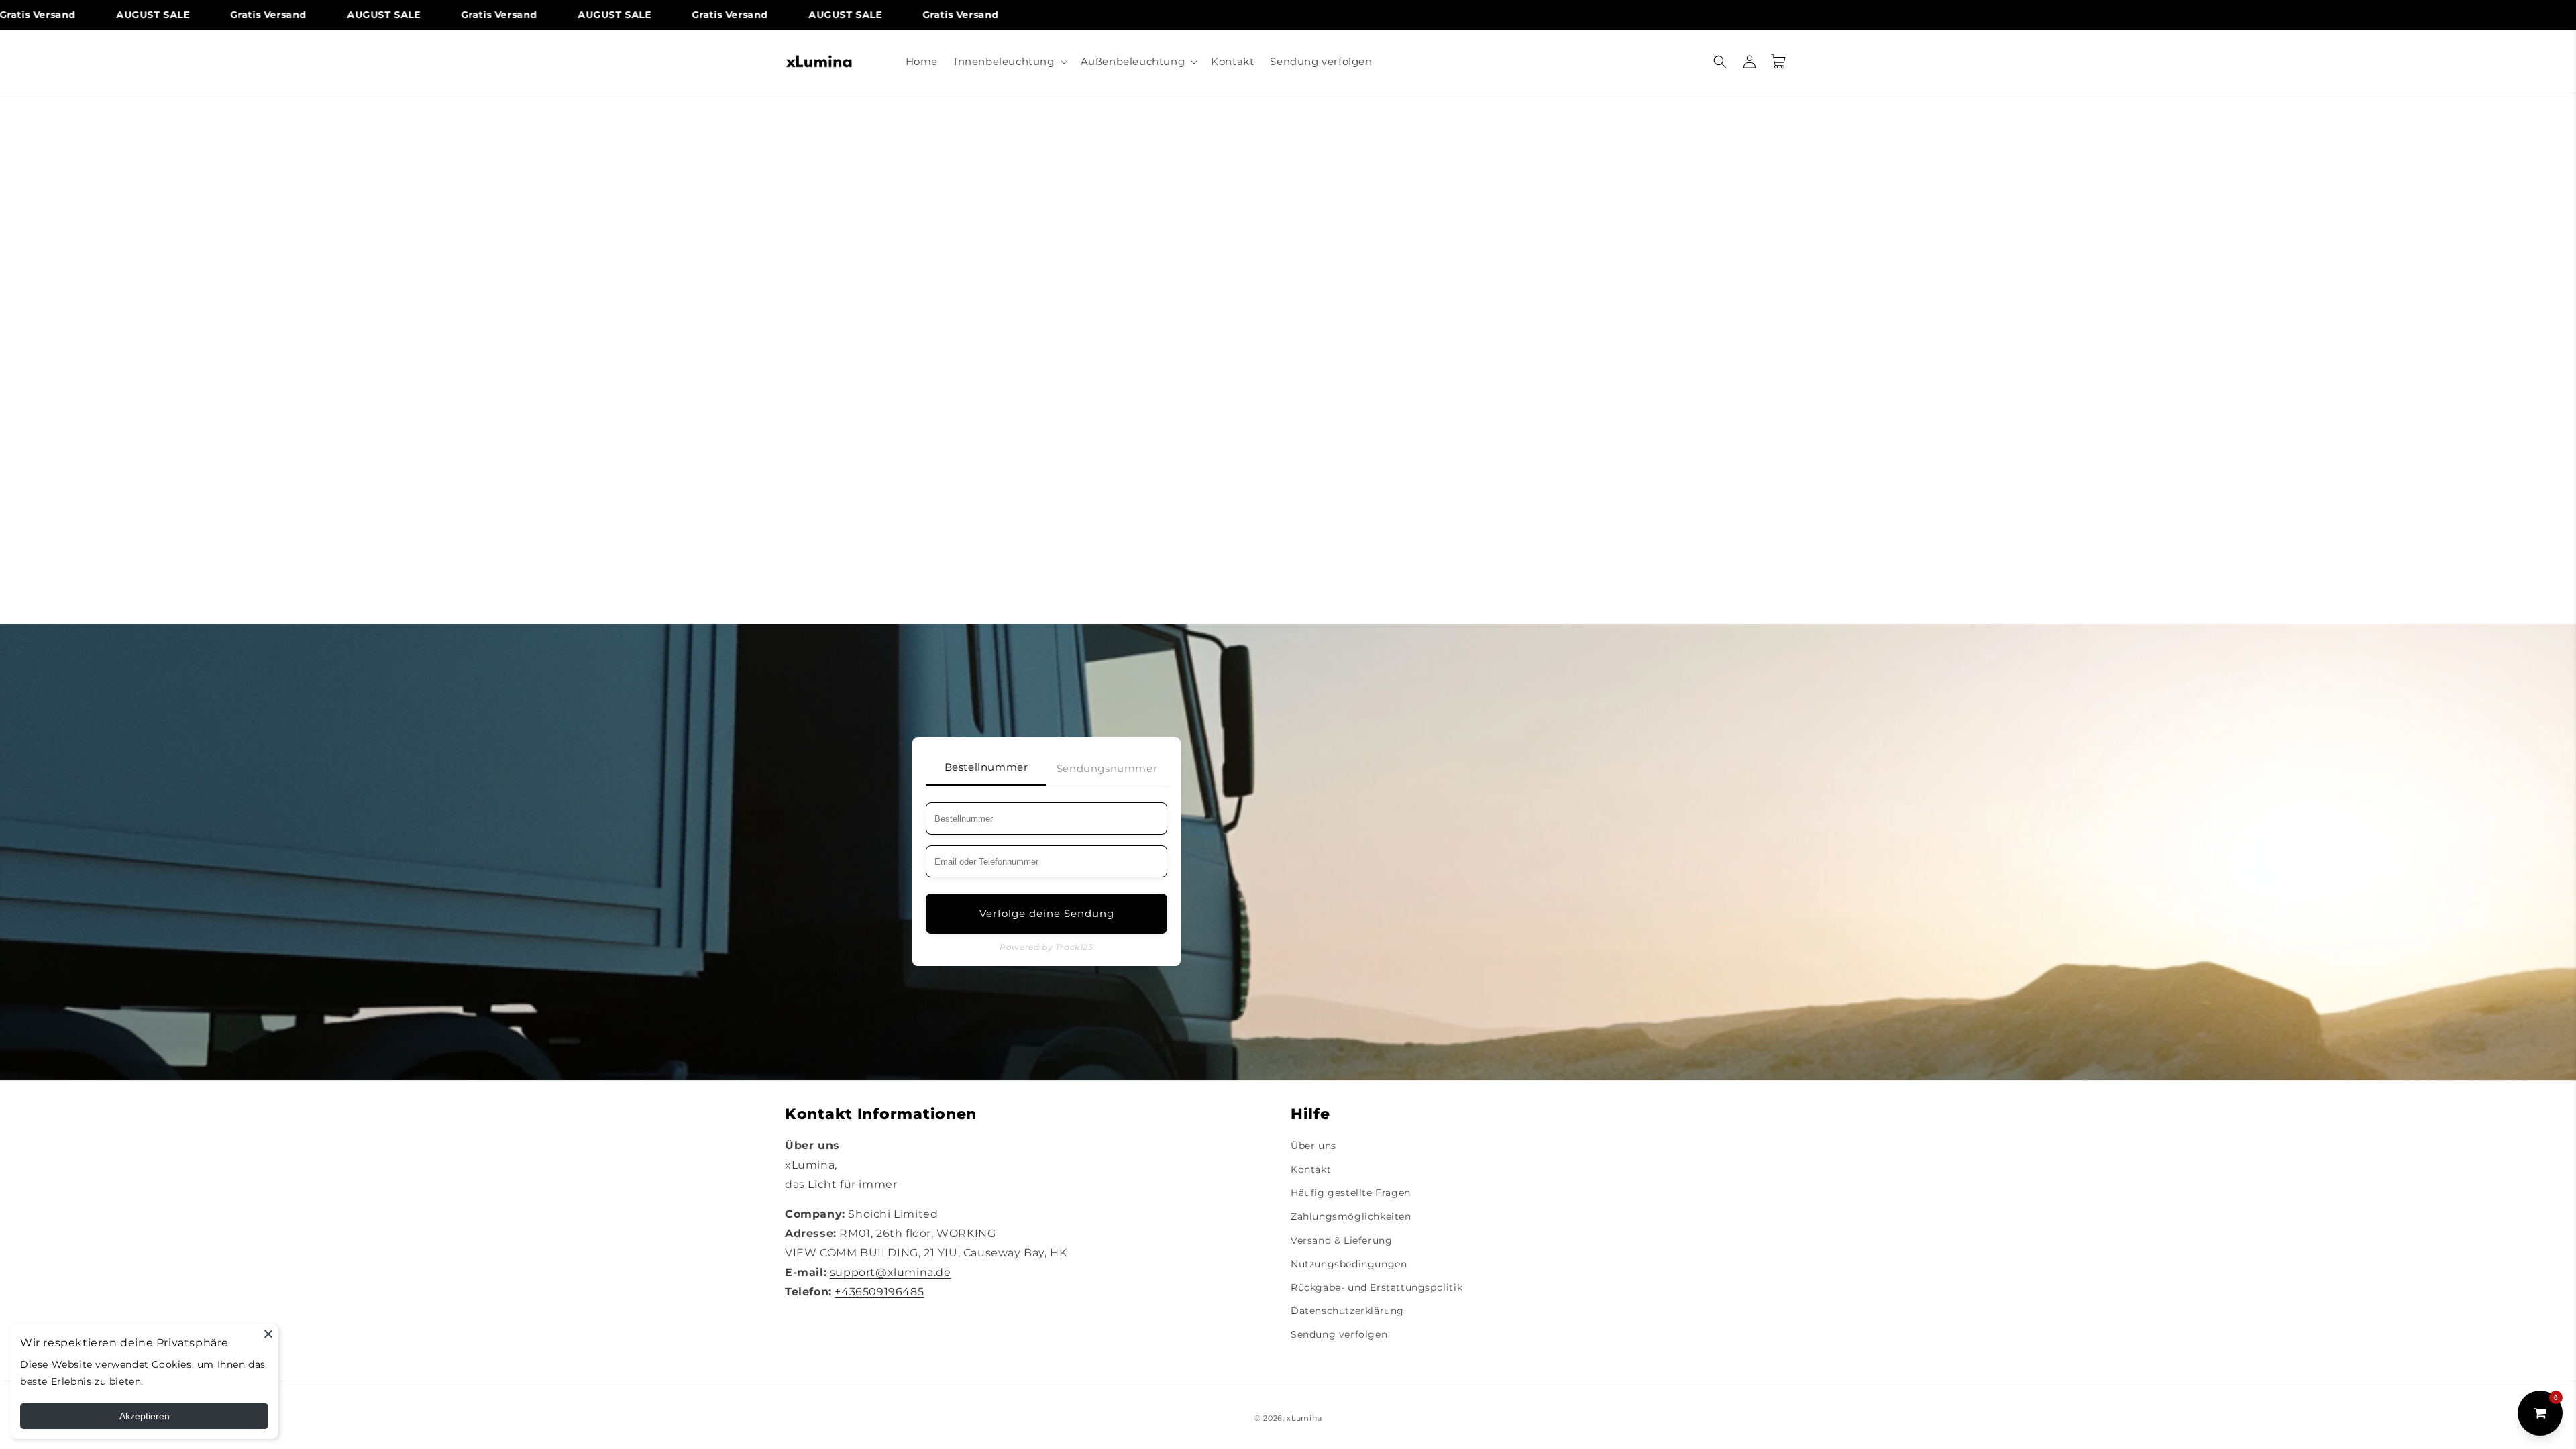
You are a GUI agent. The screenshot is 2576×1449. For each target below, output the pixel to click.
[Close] (268, 1334)
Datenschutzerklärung (1347, 1311)
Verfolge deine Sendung (1047, 913)
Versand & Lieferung (1341, 1240)
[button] (1009, 62)
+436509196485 (879, 1292)
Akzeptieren (145, 1416)
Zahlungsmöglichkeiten (1351, 1216)
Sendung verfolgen (1339, 1334)
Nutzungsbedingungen (1349, 1264)
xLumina (1304, 1418)
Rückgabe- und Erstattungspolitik (1377, 1287)
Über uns (1313, 1146)
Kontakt (1311, 1169)
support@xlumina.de (891, 1272)
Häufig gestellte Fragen (1351, 1193)
